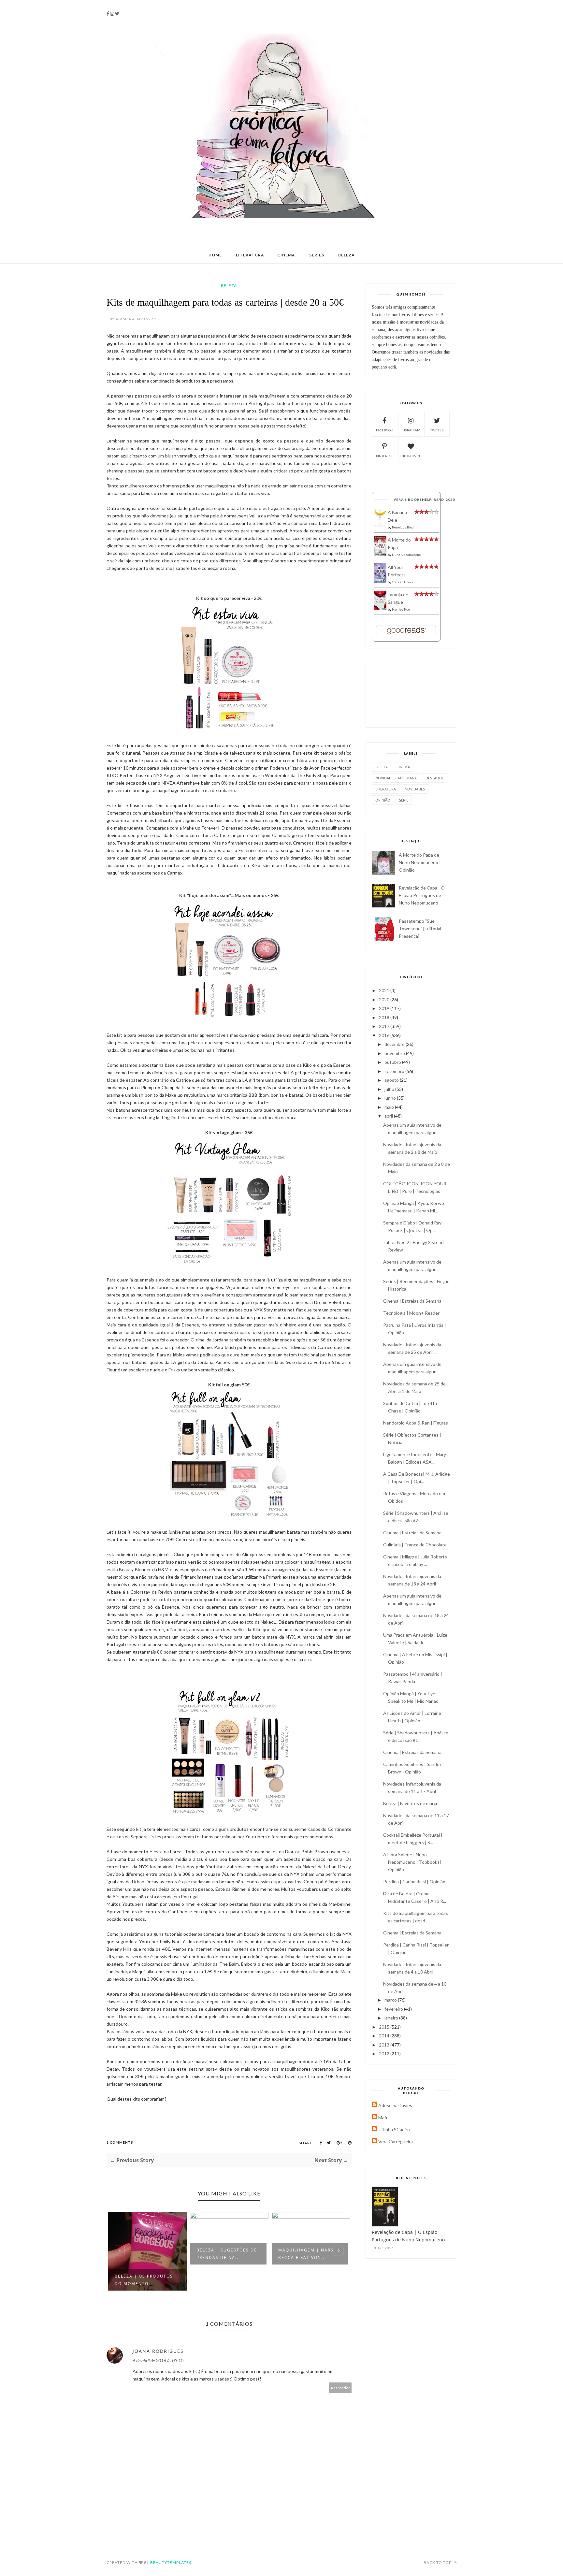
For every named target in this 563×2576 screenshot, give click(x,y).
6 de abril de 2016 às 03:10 (158, 2360)
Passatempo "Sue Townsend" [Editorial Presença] (420, 928)
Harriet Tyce (401, 609)
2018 (385, 1017)
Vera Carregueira (396, 2142)
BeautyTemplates (171, 2562)
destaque (435, 778)
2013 (385, 2045)
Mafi (383, 2117)
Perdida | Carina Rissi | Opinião (414, 1881)
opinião (383, 800)
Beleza (346, 255)
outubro (393, 1062)
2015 (385, 2027)
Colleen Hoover (403, 582)
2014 (385, 2036)
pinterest (384, 456)
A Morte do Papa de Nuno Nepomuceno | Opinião (420, 862)
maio (390, 1107)
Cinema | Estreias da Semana (412, 1301)
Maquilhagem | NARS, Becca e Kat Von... (307, 2254)
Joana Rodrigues (158, 2351)
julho (390, 1089)
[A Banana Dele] (380, 525)
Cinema (286, 255)
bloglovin (411, 456)
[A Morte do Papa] (380, 554)
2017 (385, 1026)
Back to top (438, 2562)
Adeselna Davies (395, 2105)
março (391, 2000)
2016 (385, 1035)
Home (215, 255)
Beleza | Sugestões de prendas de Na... (227, 2254)
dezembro (395, 1044)
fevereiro (394, 2009)
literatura (386, 789)
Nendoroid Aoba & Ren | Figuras (416, 1423)
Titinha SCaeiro (394, 2129)
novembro (395, 1053)
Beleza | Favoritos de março (411, 1803)
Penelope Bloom (404, 527)
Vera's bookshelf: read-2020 (424, 499)
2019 (385, 1008)
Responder (340, 2388)
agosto (392, 1080)
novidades (415, 789)
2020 (385, 999)
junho (391, 1098)
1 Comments (120, 2142)
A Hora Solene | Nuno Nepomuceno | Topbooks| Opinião (412, 1862)
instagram (411, 430)
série (404, 800)
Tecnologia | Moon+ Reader (411, 1313)
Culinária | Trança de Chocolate (415, 1545)
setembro (395, 1071)
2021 (385, 990)
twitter (437, 430)
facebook (384, 430)
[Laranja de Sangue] (380, 608)
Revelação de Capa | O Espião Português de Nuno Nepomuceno (422, 895)
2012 (385, 2054)
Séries (317, 255)
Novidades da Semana (396, 778)
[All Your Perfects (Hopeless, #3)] (380, 581)
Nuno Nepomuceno (406, 555)
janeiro (392, 2018)
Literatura (250, 255)
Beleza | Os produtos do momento (144, 2280)
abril (389, 1116)
